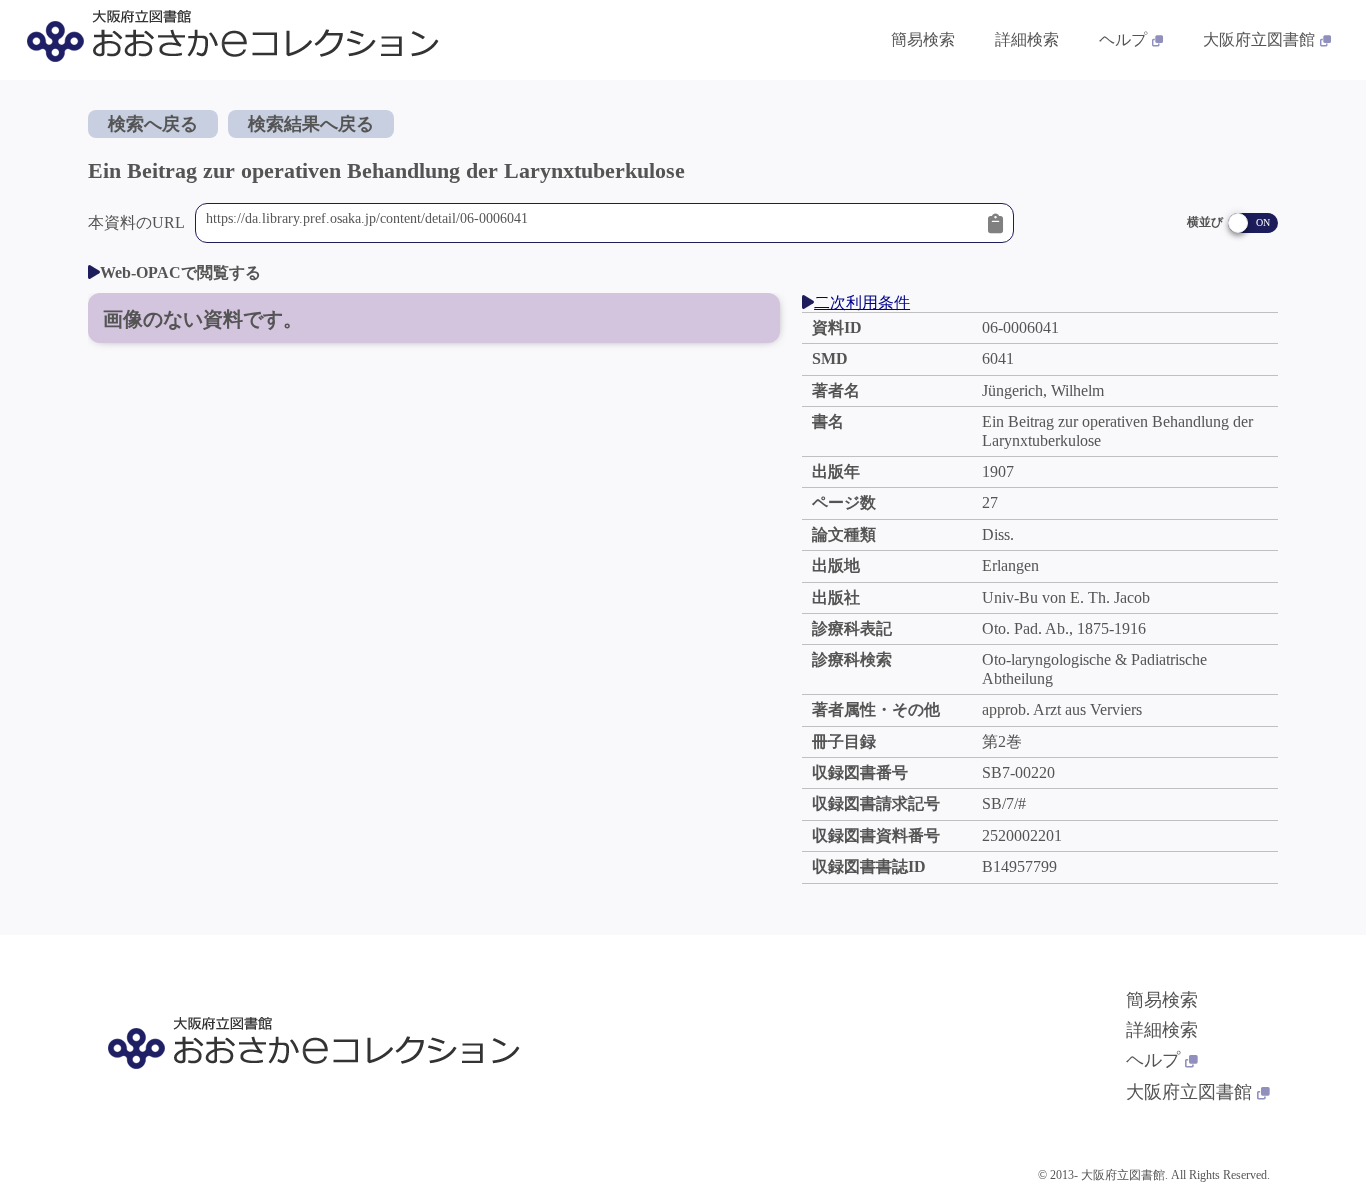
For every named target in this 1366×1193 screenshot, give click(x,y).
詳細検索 (1027, 39)
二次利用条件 (862, 302)
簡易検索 (923, 39)
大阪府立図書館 (1259, 39)
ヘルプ (1123, 39)
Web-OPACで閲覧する (180, 272)
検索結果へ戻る (311, 124)
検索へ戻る (153, 124)
